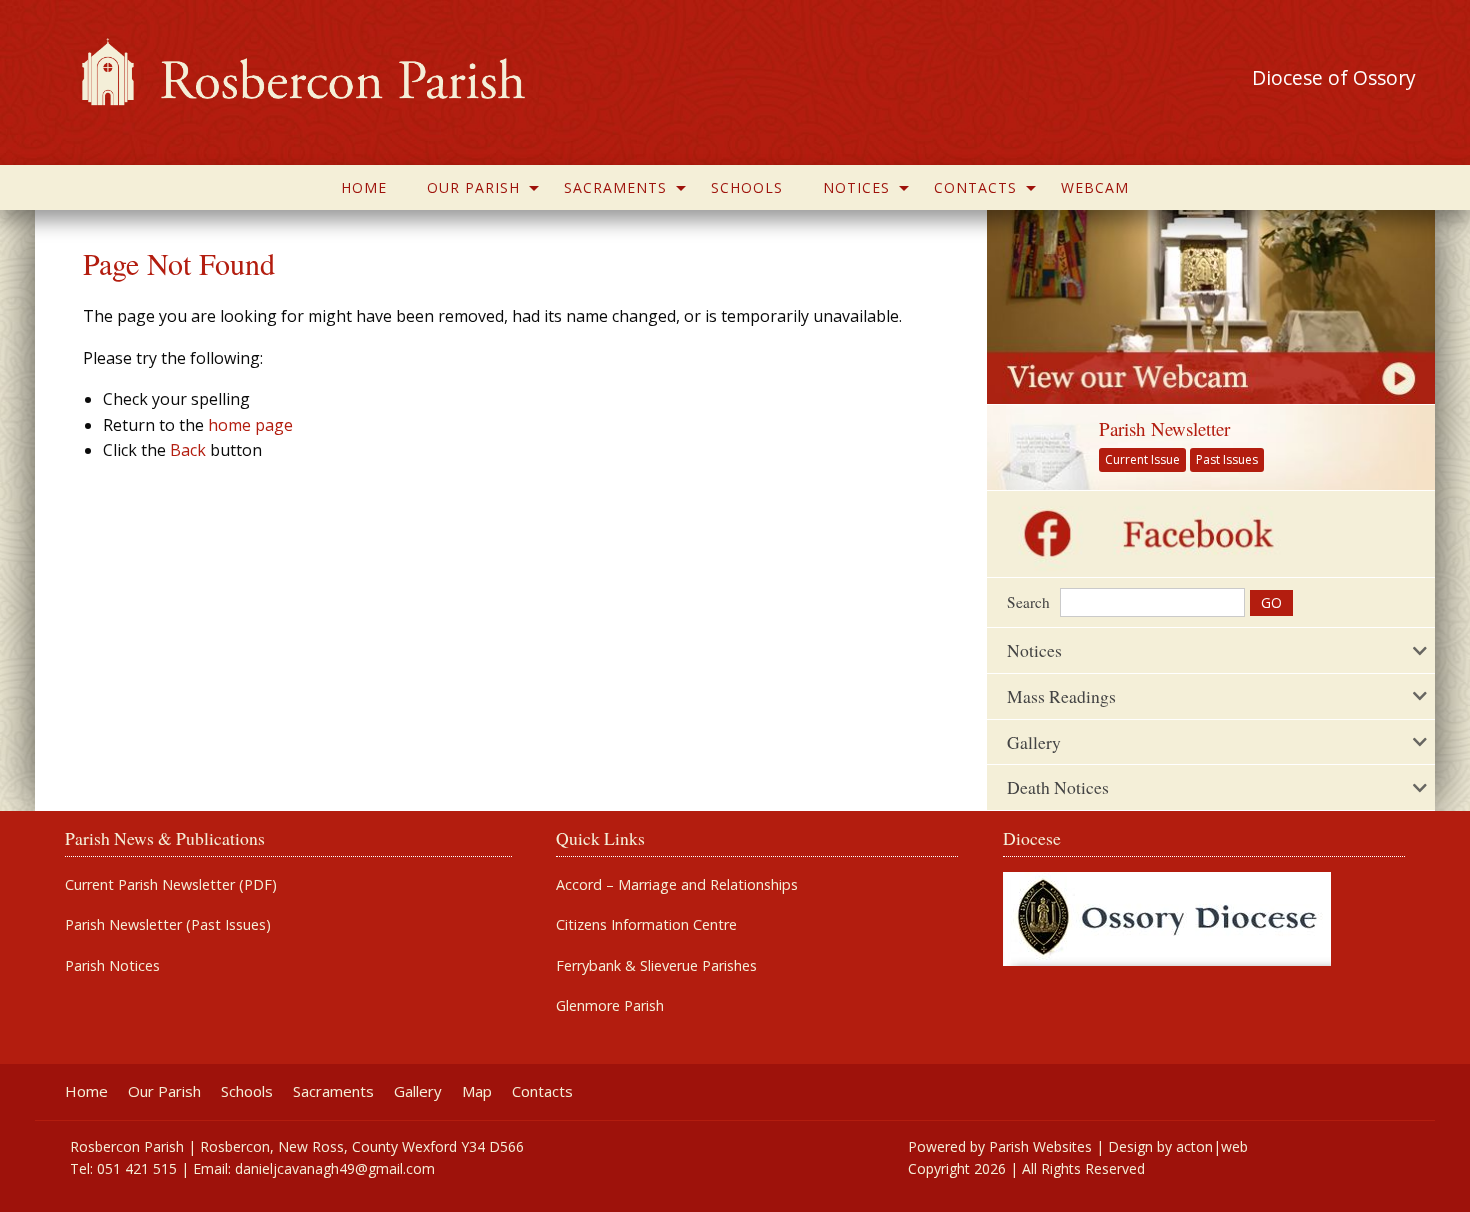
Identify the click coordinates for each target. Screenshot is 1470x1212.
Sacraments (615, 187)
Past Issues (1227, 459)
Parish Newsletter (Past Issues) (168, 925)
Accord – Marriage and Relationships (677, 885)
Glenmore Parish (610, 1006)
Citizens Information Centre (646, 925)
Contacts (975, 187)
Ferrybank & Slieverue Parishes (656, 966)
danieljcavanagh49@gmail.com (335, 1168)
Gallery (418, 1091)
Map (477, 1091)
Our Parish (473, 187)
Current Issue (1142, 459)
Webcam (1095, 187)
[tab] (1211, 650)
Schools (747, 187)
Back (188, 450)
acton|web (1212, 1146)
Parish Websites (1040, 1146)
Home (364, 187)
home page (250, 425)
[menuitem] (364, 187)
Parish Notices (112, 966)
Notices (856, 187)
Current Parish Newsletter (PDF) (171, 885)
